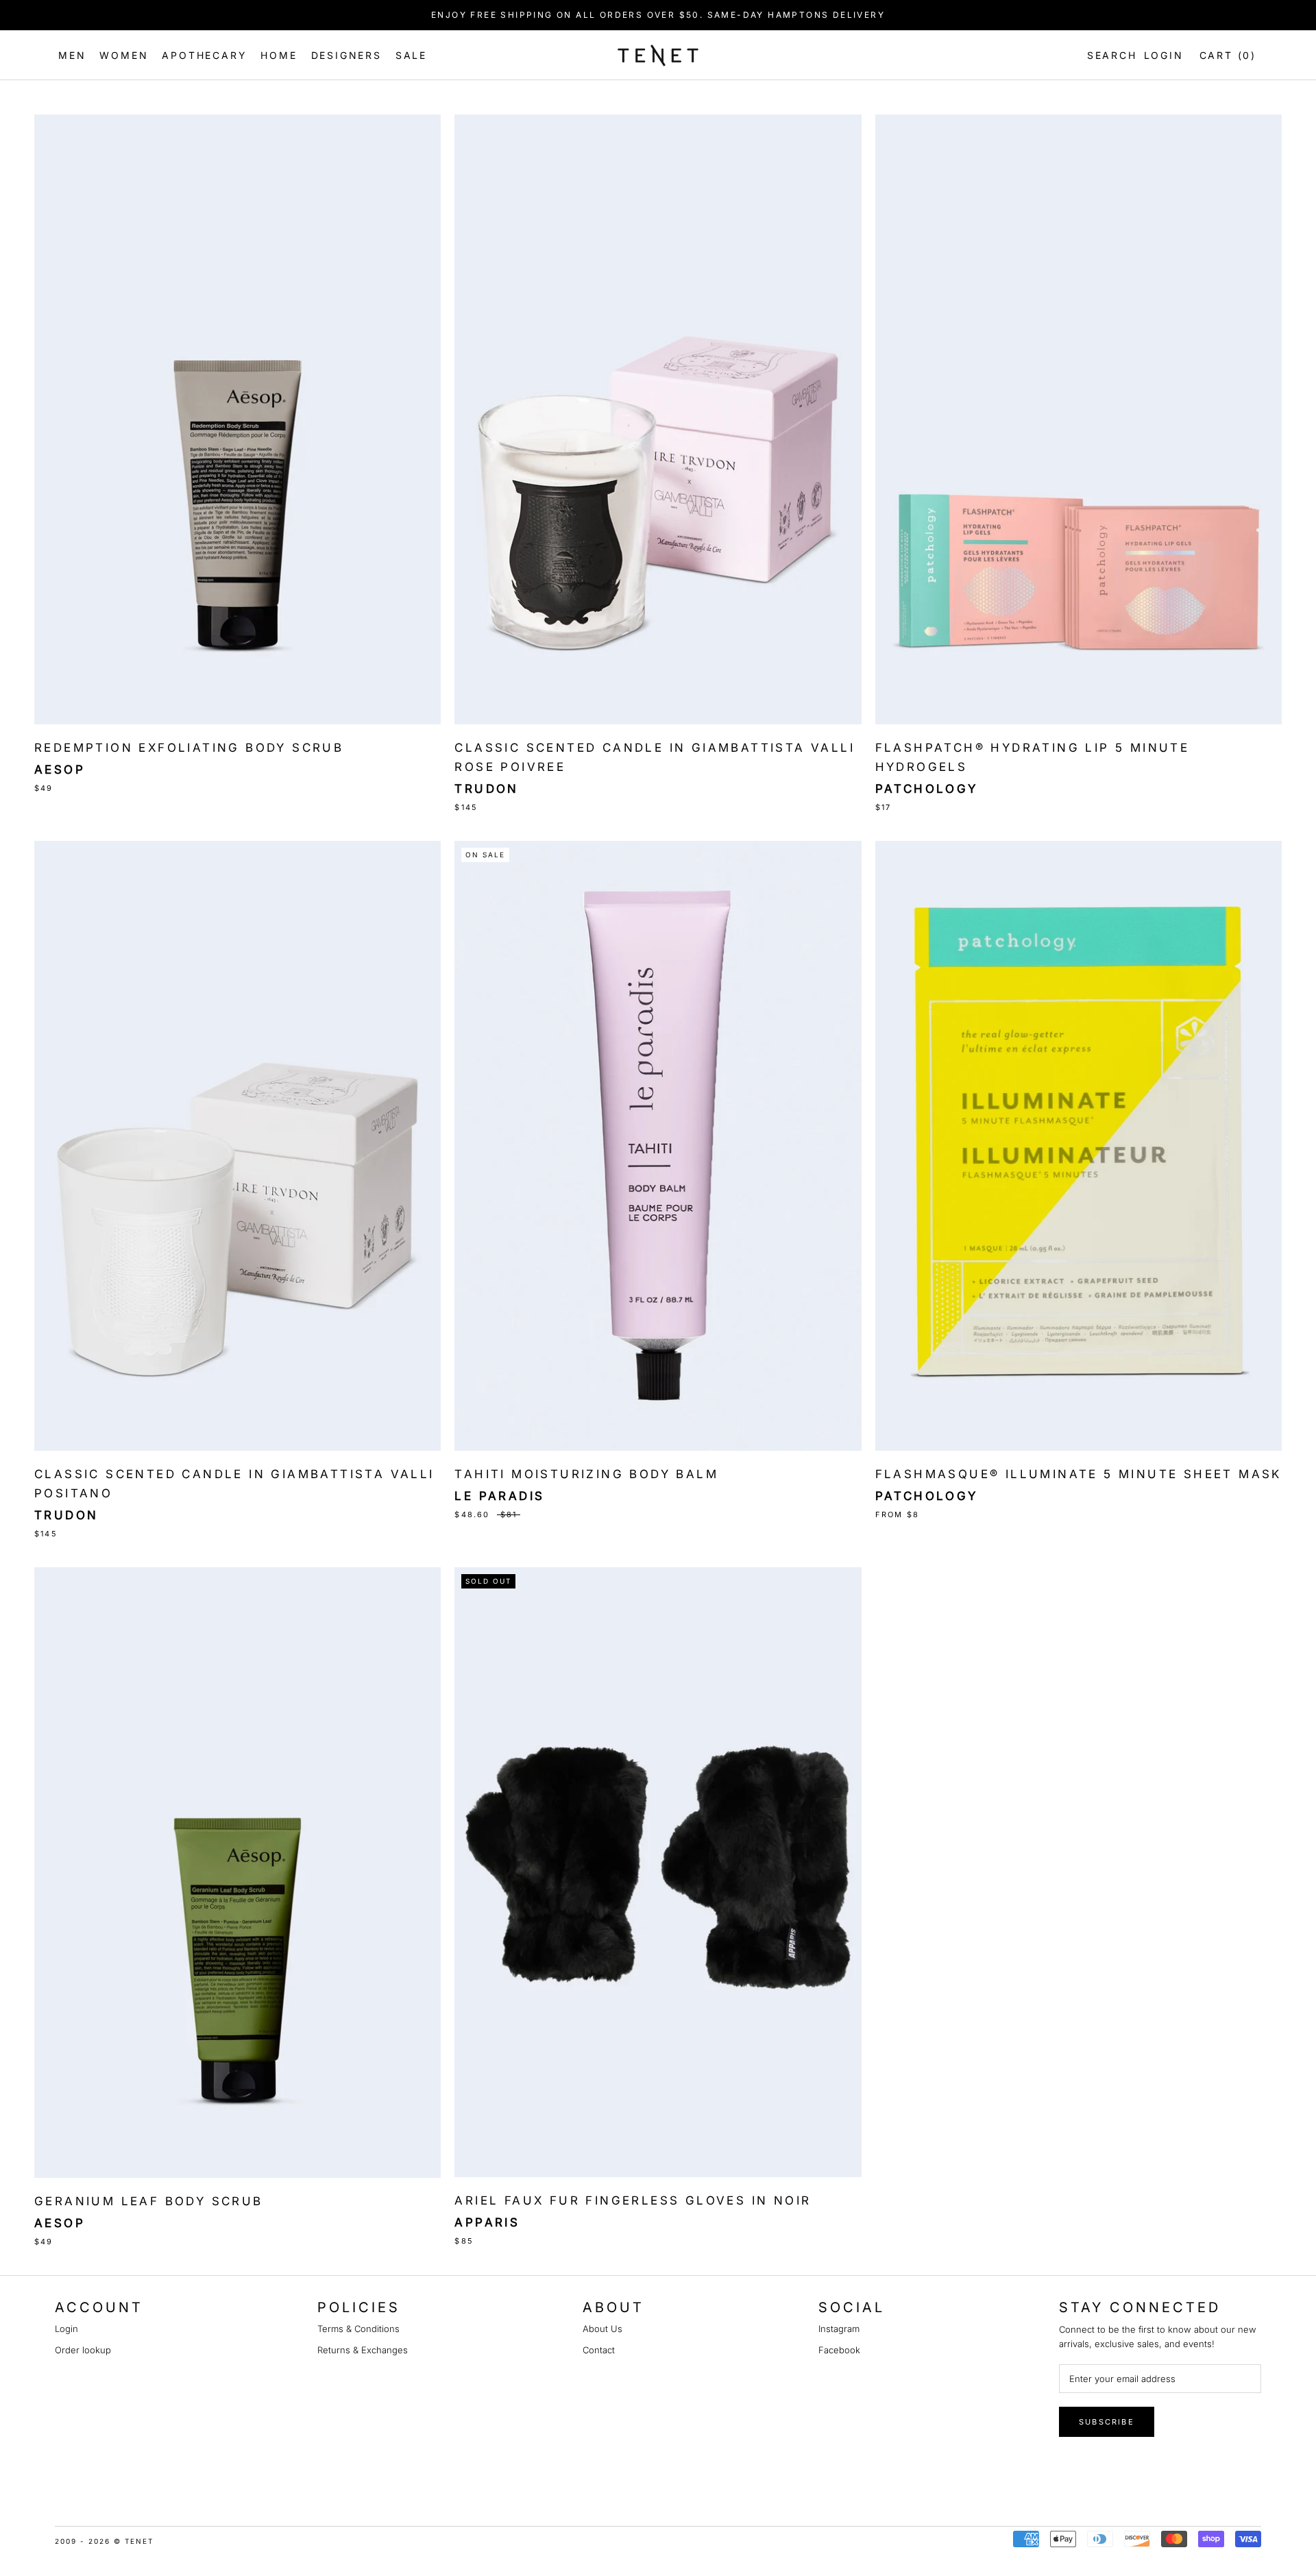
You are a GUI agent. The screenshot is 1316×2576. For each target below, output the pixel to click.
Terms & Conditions (358, 2329)
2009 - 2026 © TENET (104, 2541)
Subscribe (1107, 2422)
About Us (602, 2329)
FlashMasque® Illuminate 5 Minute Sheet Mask (1079, 1474)
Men (72, 55)
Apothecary (204, 55)
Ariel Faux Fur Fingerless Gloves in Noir (633, 2200)
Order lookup (83, 2350)
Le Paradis (499, 1496)
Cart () (1228, 55)
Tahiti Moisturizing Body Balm (586, 1474)
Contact (599, 2350)
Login (1164, 55)
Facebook (839, 2350)
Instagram (839, 2329)
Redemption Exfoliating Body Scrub (189, 748)
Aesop (60, 770)
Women (124, 55)
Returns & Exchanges (363, 2350)
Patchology (927, 789)
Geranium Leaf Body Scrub (149, 2201)
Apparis (487, 2222)
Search (1109, 55)
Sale (411, 55)
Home (279, 55)
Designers (346, 55)
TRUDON (486, 789)
